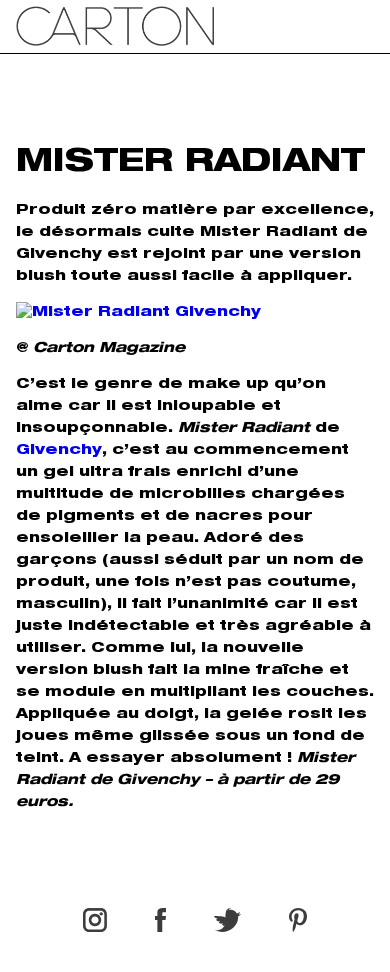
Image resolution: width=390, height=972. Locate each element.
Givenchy (59, 451)
